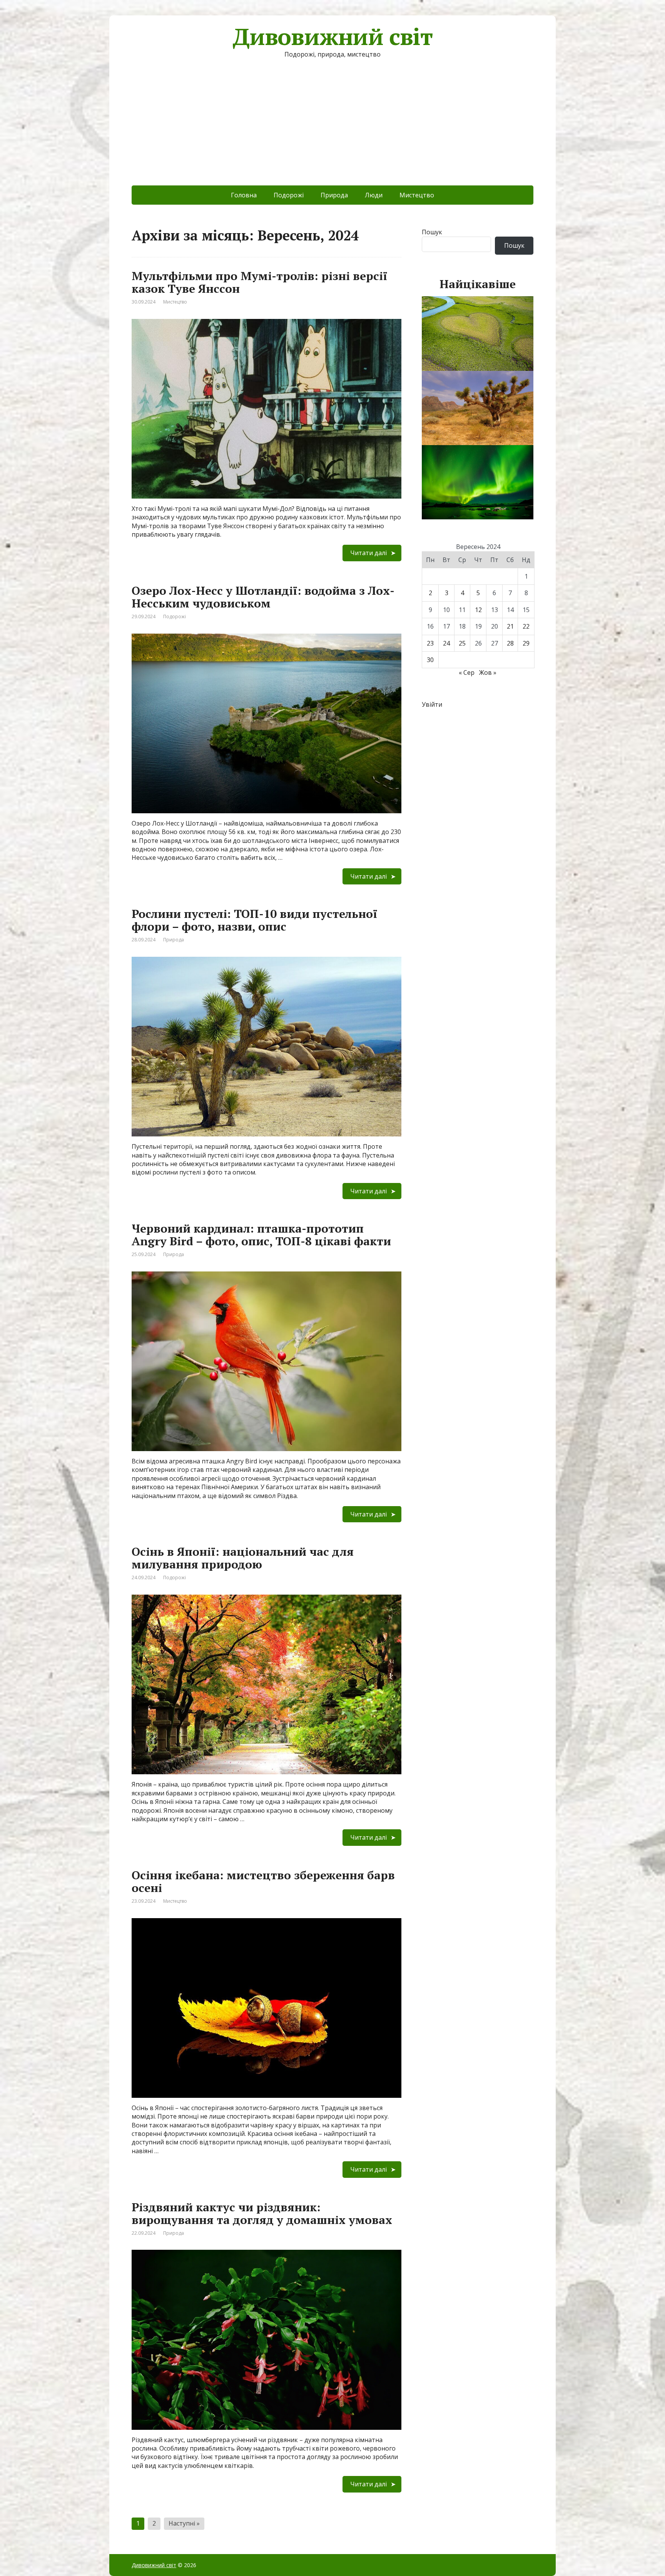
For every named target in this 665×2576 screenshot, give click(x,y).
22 (526, 626)
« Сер (467, 672)
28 (510, 643)
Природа (334, 195)
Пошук (432, 232)
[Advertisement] (332, 128)
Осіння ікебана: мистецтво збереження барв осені (263, 1881)
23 (430, 643)
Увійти (432, 704)
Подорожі (289, 195)
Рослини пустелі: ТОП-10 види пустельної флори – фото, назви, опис (255, 920)
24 (446, 643)
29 (526, 643)
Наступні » (184, 2523)
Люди (374, 195)
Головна (244, 195)
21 (510, 626)
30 (430, 660)
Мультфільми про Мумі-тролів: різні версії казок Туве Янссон (260, 282)
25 (462, 643)
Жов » (488, 672)
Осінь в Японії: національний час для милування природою (243, 1558)
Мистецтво (417, 195)
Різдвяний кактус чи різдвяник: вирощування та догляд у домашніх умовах (262, 2213)
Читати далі (368, 553)
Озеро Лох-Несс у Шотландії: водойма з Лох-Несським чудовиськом (263, 597)
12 (478, 610)
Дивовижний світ (332, 37)
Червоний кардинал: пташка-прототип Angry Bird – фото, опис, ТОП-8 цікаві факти (261, 1235)
